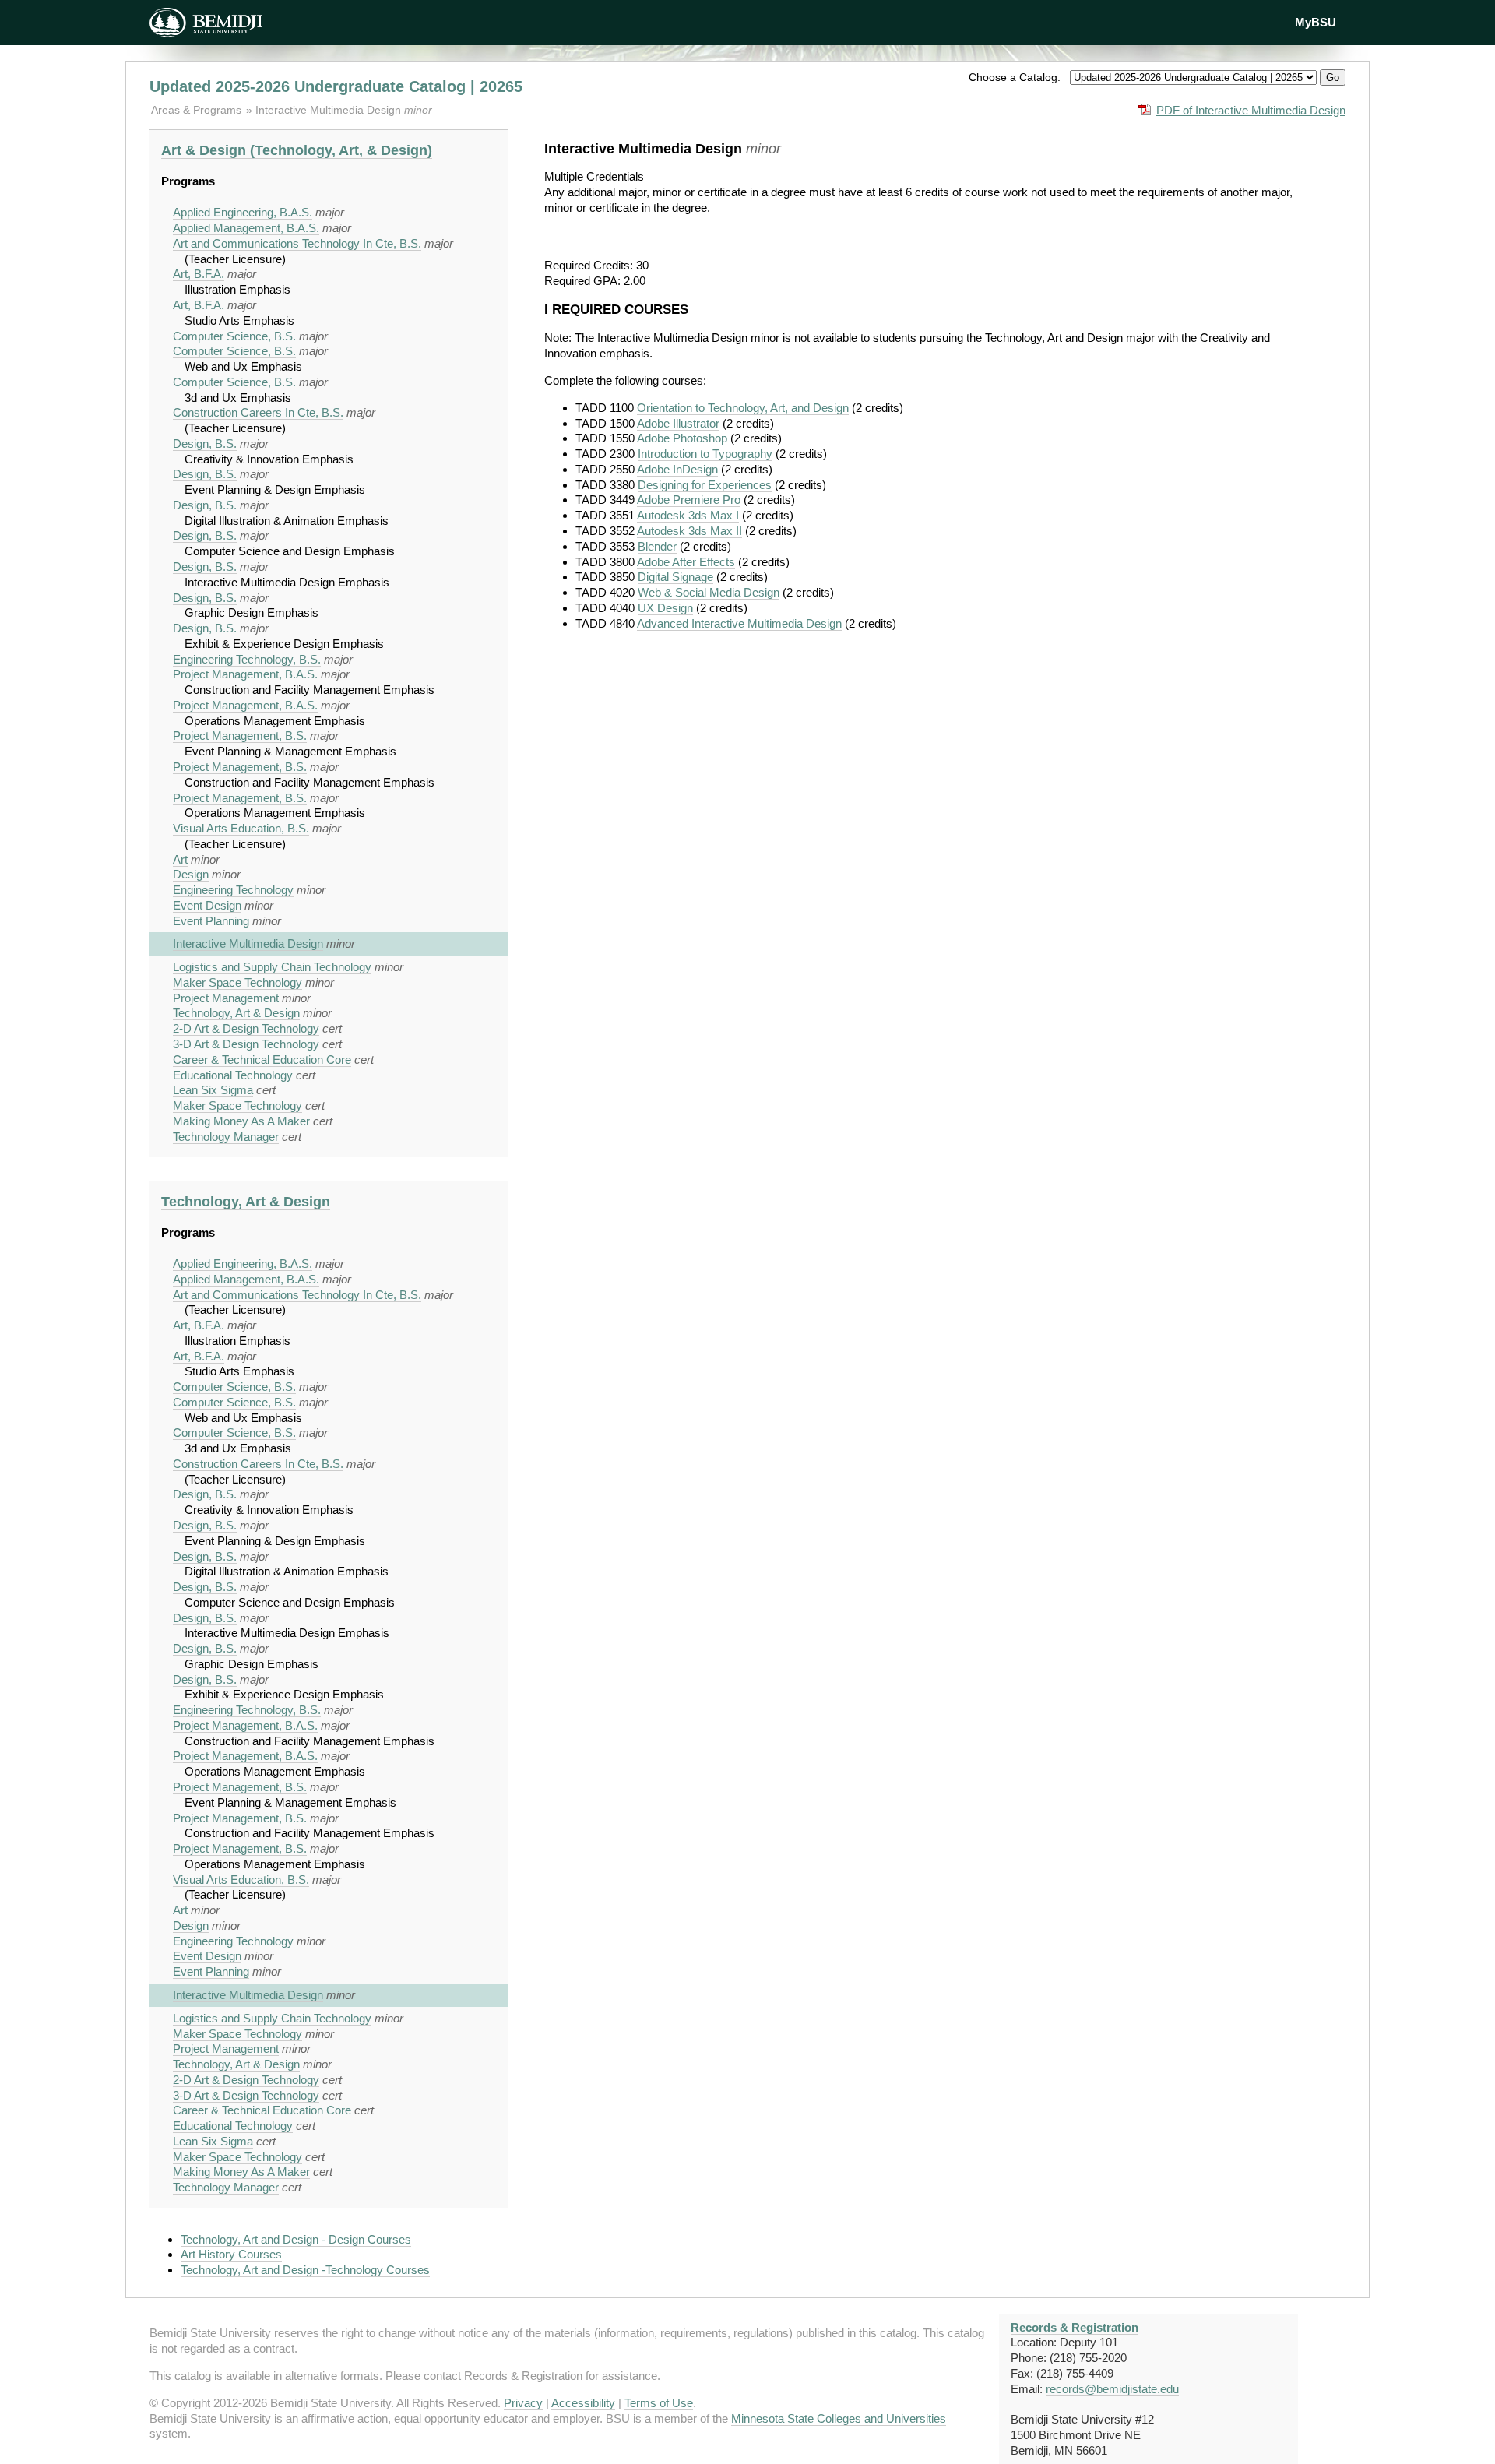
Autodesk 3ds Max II (689, 531)
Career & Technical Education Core (262, 1060)
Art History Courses (231, 2254)
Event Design (207, 905)
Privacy (523, 2403)
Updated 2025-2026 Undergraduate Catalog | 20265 (336, 86)
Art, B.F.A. (199, 274)
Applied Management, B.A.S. (246, 228)
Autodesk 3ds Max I (688, 515)
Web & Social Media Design (709, 592)
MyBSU (1316, 22)
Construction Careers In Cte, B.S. (258, 412)
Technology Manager (226, 1137)
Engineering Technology (233, 890)
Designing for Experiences (705, 485)
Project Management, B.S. (240, 736)
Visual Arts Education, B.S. (241, 828)
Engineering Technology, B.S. (247, 659)
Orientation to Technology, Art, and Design (743, 408)
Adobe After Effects (686, 562)
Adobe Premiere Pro (689, 500)
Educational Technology (233, 1075)
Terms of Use (659, 2403)
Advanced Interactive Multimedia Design (739, 623)
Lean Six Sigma (213, 1090)
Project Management (226, 998)
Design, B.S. (205, 444)
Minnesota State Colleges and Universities (839, 2418)
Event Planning (211, 921)
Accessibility (583, 2403)
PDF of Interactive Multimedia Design (1251, 110)
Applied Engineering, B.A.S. (243, 212)
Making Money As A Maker (241, 1121)
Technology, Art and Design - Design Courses (296, 2239)
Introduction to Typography (705, 454)
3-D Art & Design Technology (246, 1044)
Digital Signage (675, 577)
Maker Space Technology (237, 982)
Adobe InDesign (677, 469)
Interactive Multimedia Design (330, 110)
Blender (657, 546)
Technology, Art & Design (236, 1013)
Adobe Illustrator (678, 423)
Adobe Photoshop (682, 438)
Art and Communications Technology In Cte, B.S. (297, 243)
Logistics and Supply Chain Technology (272, 967)
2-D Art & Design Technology (246, 1028)
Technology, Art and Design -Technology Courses (305, 2270)
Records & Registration (1075, 2327)
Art (180, 859)
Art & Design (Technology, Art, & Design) (297, 150)
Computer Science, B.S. (234, 336)
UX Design (665, 608)
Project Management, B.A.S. (245, 674)
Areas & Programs (198, 110)
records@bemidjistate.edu (1112, 2389)
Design (191, 874)
